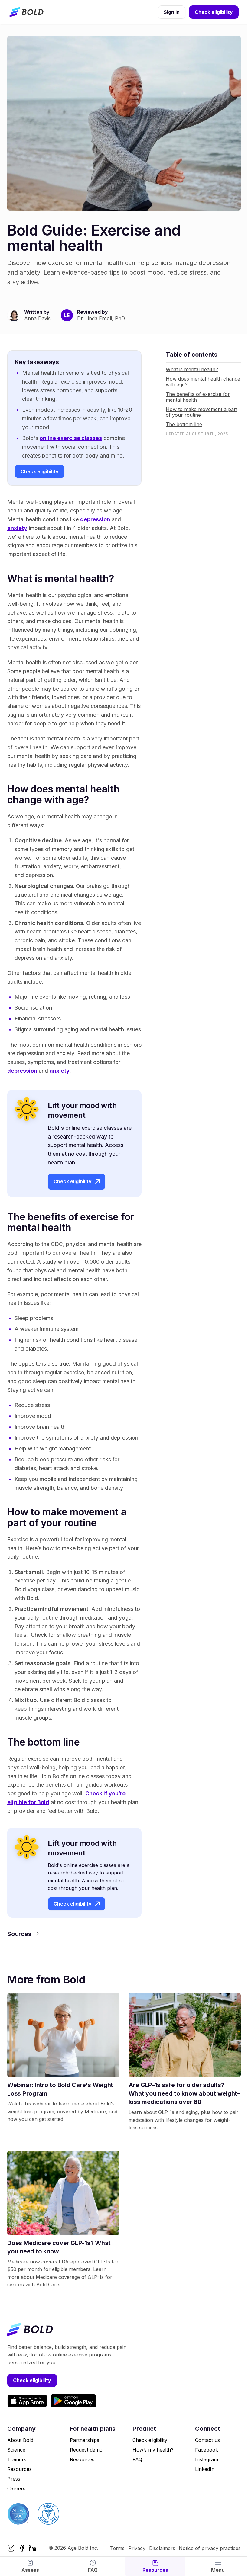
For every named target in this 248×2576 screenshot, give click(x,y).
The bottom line (184, 424)
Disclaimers (162, 2548)
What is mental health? (192, 369)
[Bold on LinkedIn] (33, 2548)
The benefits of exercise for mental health (198, 397)
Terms (117, 2548)
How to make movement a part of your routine (202, 412)
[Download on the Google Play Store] (73, 2401)
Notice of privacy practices (210, 2548)
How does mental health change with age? (203, 382)
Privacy (137, 2548)
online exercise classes (71, 438)
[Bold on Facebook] (22, 2548)
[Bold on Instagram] (11, 2548)
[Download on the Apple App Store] (27, 2401)
